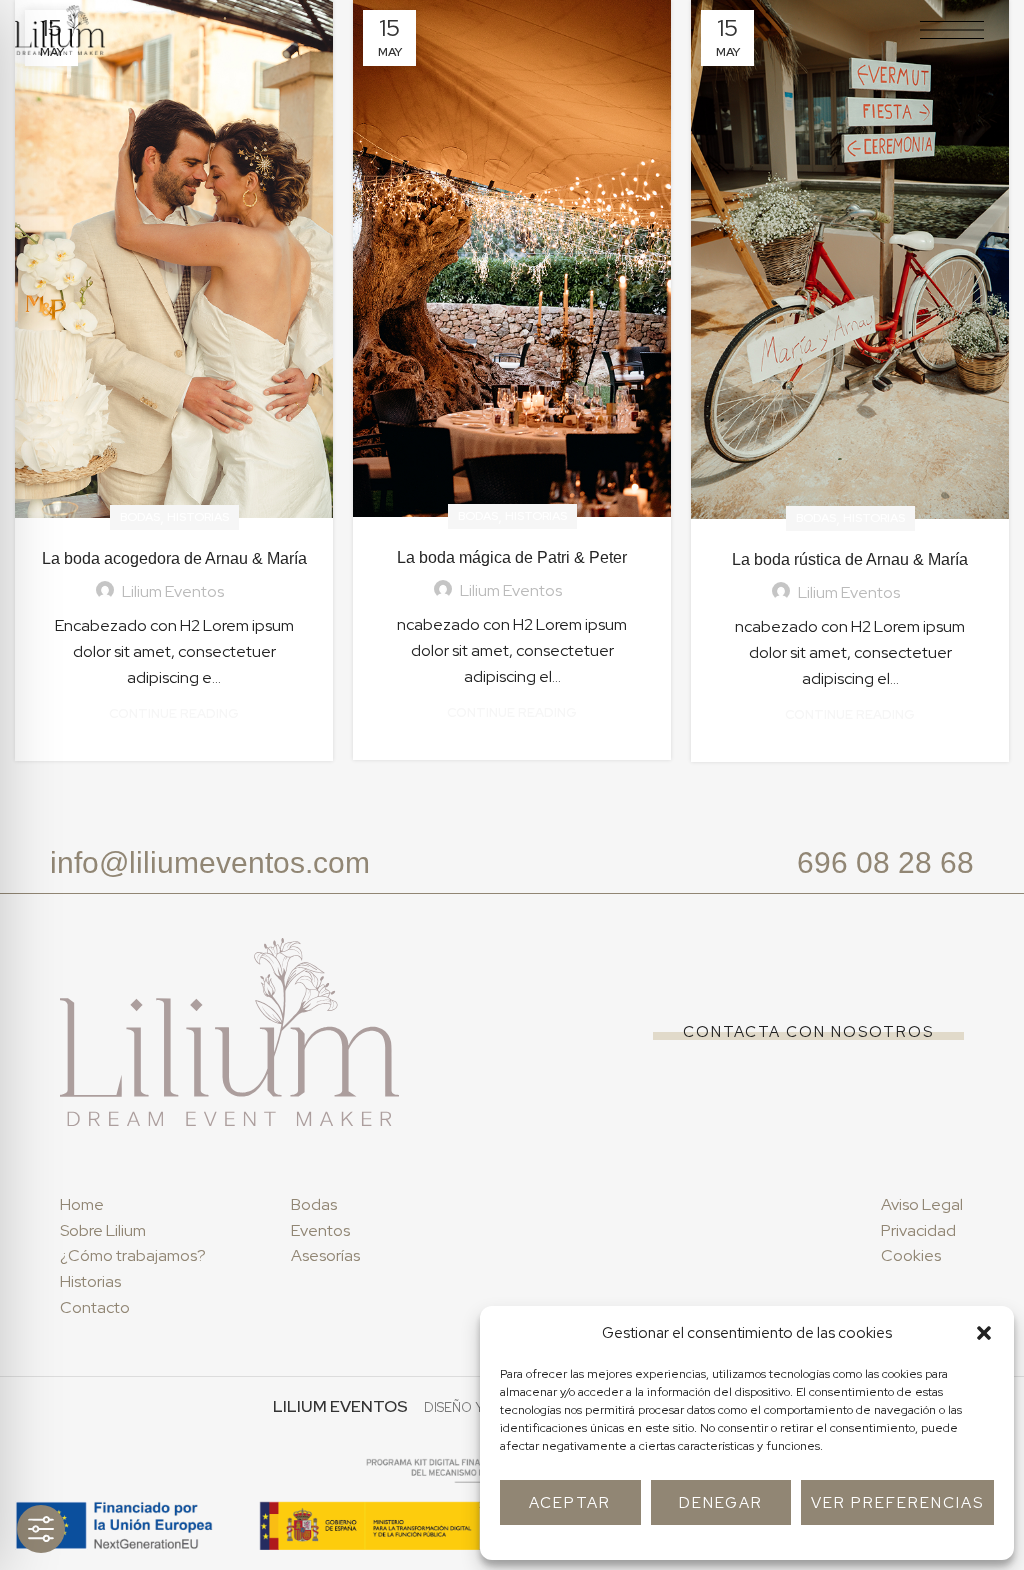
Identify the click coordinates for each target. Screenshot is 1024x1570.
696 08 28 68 (885, 862)
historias (198, 517)
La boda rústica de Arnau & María (850, 559)
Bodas (140, 517)
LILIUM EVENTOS (340, 1406)
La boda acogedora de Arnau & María (174, 558)
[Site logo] (60, 28)
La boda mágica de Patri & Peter (512, 557)
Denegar (721, 1503)
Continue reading (174, 713)
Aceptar (570, 1503)
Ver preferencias (897, 1503)
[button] (984, 1333)
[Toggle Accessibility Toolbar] (41, 1529)
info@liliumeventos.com (210, 862)
